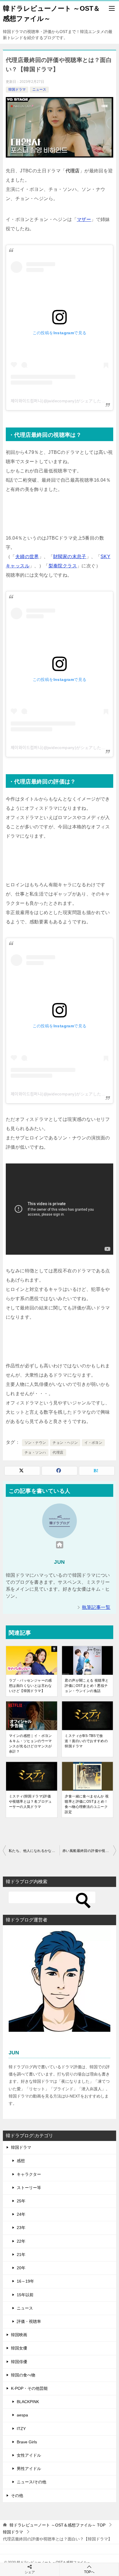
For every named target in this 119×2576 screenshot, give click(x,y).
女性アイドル (29, 2455)
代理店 (58, 1453)
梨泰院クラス (63, 566)
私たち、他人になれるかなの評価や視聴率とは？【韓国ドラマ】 (34, 1851)
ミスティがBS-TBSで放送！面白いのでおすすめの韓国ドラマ (86, 1741)
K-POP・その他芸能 (29, 2388)
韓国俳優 (19, 2362)
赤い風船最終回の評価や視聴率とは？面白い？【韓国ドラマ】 (89, 1851)
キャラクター (29, 2174)
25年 (21, 2201)
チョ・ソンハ (35, 1453)
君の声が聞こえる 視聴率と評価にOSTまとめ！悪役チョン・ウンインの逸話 (87, 1686)
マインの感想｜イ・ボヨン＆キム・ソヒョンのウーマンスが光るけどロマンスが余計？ (30, 1744)
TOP (57, 2525)
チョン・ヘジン (65, 1443)
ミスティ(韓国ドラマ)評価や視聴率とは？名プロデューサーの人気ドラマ (30, 1802)
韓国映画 (19, 2335)
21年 (21, 2255)
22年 (21, 2241)
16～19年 (25, 2281)
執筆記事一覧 (96, 1607)
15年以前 (25, 2295)
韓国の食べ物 (23, 2375)
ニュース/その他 (31, 2482)
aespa (22, 2415)
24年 (21, 2214)
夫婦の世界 (27, 557)
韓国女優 (19, 2348)
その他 (17, 2495)
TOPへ (89, 2572)
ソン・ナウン (35, 1443)
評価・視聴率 (29, 2321)
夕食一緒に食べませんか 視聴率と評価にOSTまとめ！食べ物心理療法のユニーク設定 (87, 1804)
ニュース (39, 89)
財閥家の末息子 (70, 557)
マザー (84, 219)
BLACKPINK (28, 2402)
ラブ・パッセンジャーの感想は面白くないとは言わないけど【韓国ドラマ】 (30, 1686)
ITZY (21, 2429)
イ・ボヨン (93, 1443)
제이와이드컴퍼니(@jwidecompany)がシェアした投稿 (60, 401)
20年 (21, 2268)
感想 (21, 2161)
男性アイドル (29, 2469)
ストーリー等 (29, 2188)
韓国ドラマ (17, 89)
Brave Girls (27, 2442)
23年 (21, 2228)
